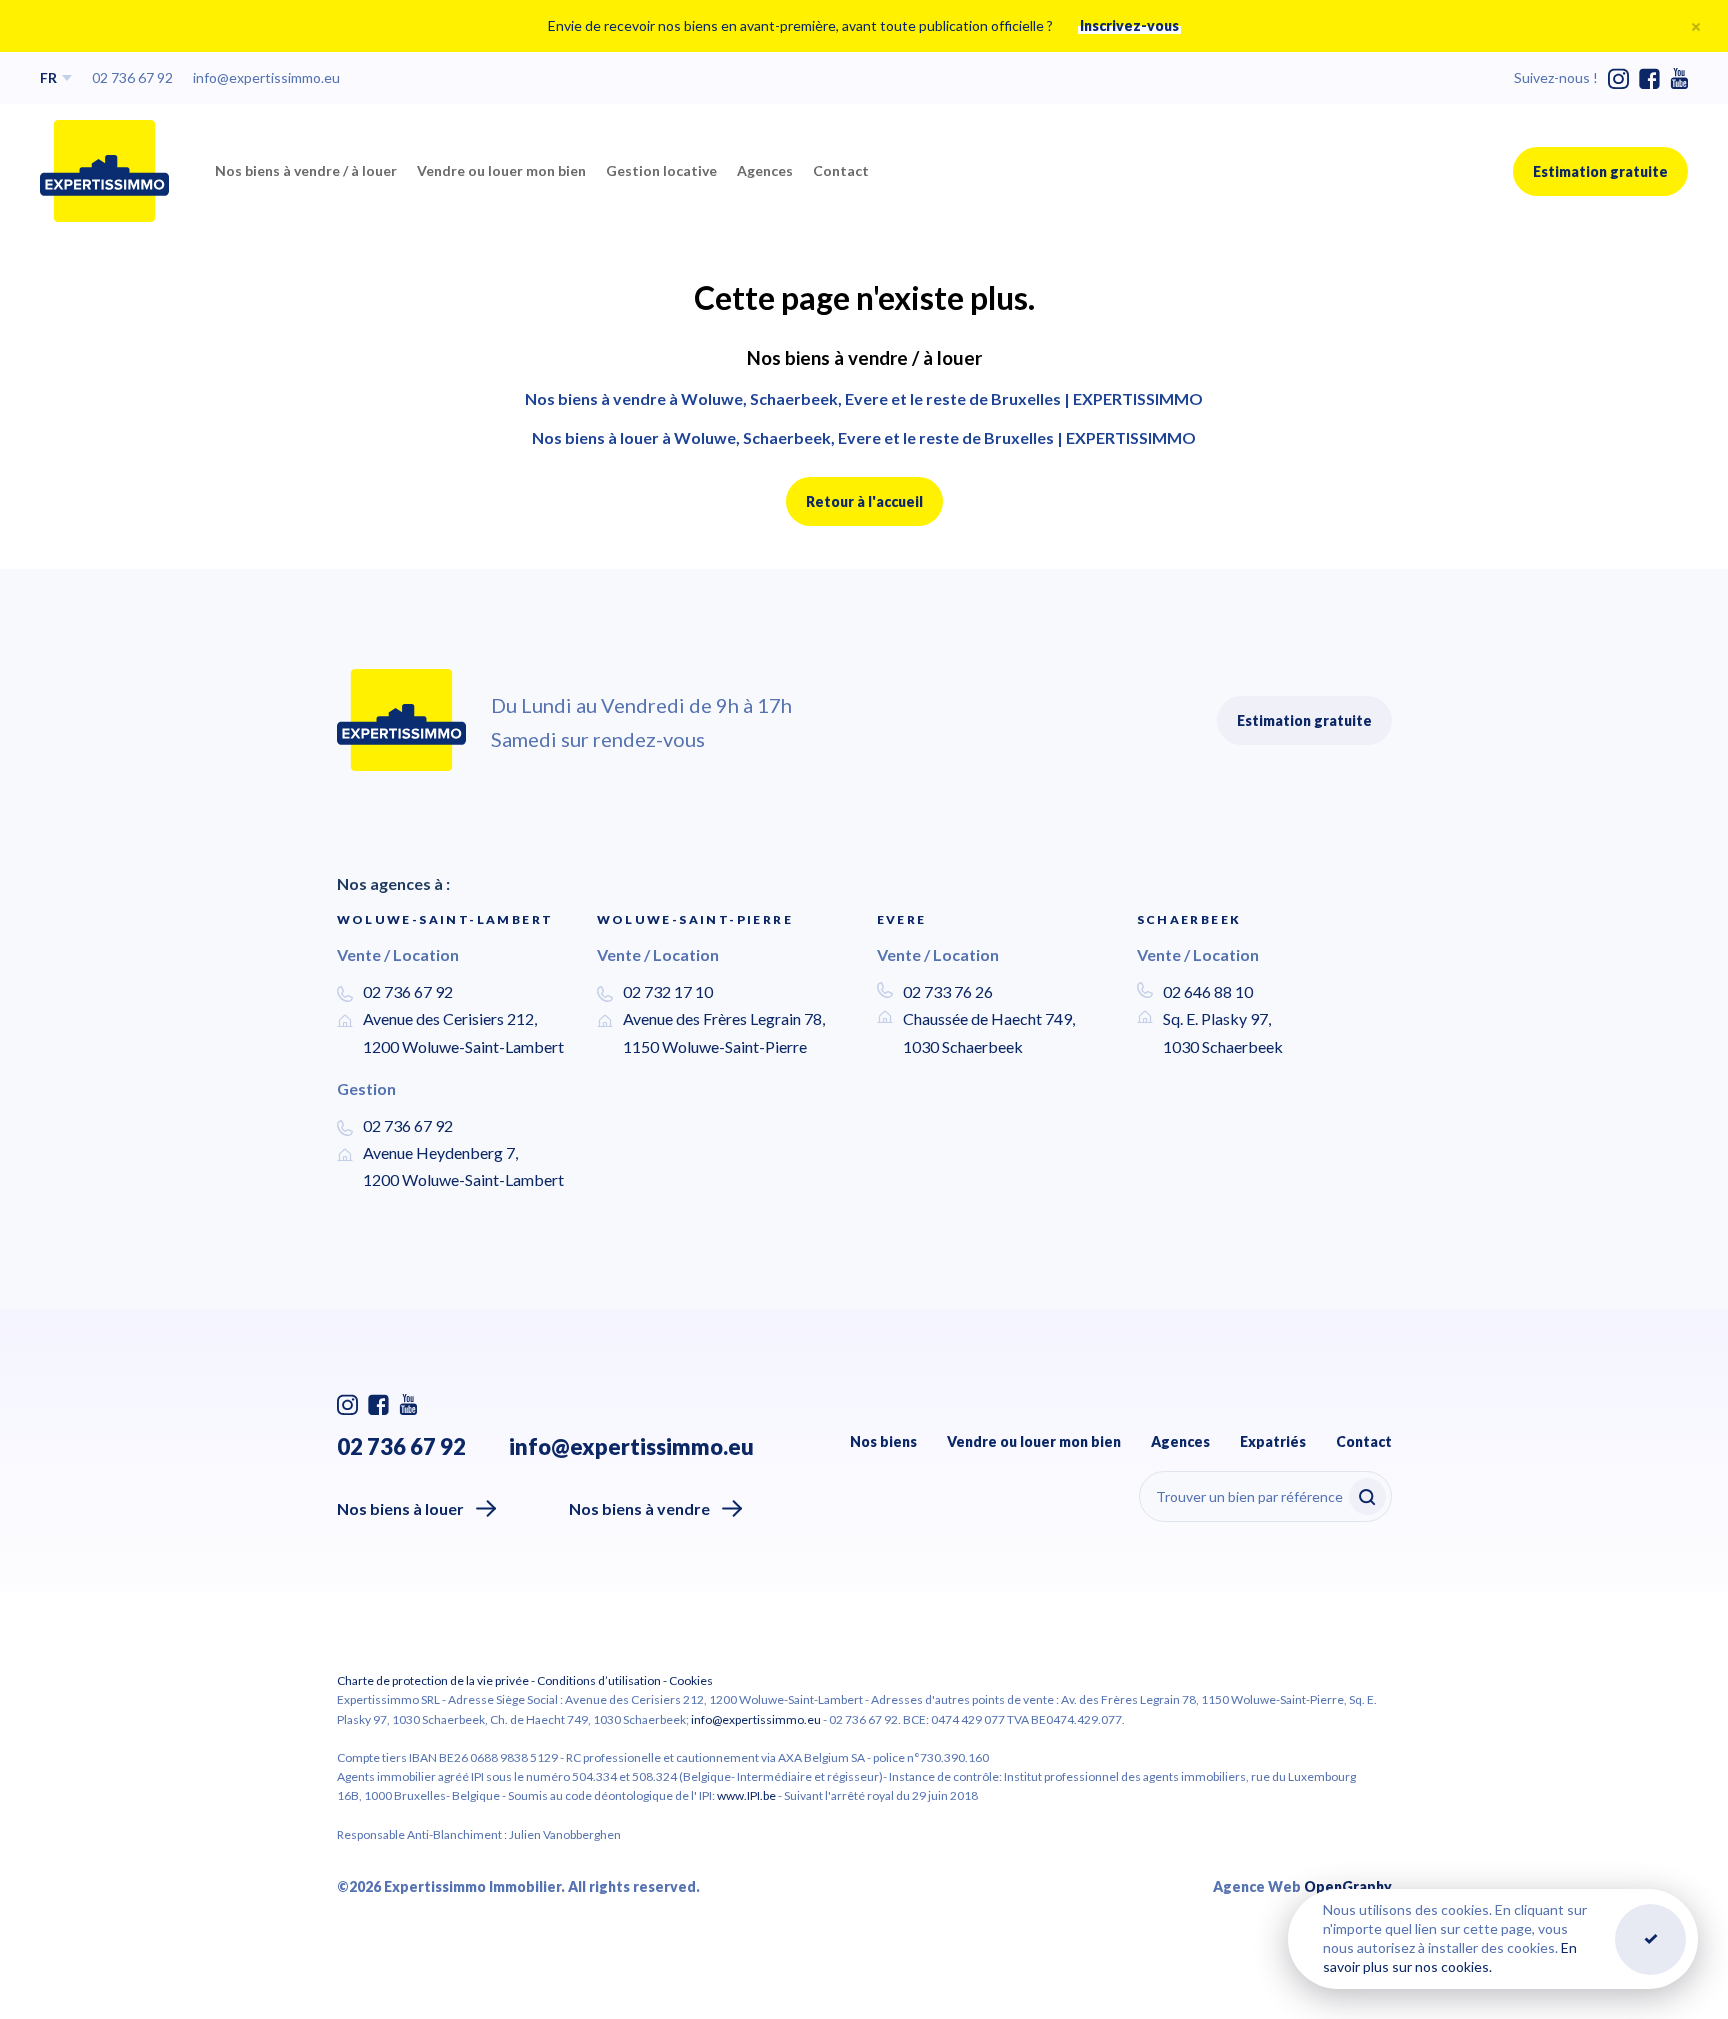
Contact (841, 170)
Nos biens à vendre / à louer (306, 170)
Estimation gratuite (1600, 171)
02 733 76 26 (948, 991)
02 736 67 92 (132, 77)
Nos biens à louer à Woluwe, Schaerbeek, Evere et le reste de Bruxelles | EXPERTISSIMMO (864, 437)
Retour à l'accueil (864, 501)
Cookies (691, 1680)
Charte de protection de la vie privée (433, 1680)
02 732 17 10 (668, 991)
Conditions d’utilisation (599, 1680)
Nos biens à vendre (639, 1508)
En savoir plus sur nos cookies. (1450, 1957)
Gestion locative (661, 170)
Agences (765, 170)
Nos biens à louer (400, 1508)
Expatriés (1273, 1441)
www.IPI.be (746, 1795)
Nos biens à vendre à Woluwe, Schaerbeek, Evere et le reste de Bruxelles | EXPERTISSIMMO (864, 398)
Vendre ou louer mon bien (501, 170)
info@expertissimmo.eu (266, 77)
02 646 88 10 (1208, 991)
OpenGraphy (1348, 1886)
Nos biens (883, 1441)
